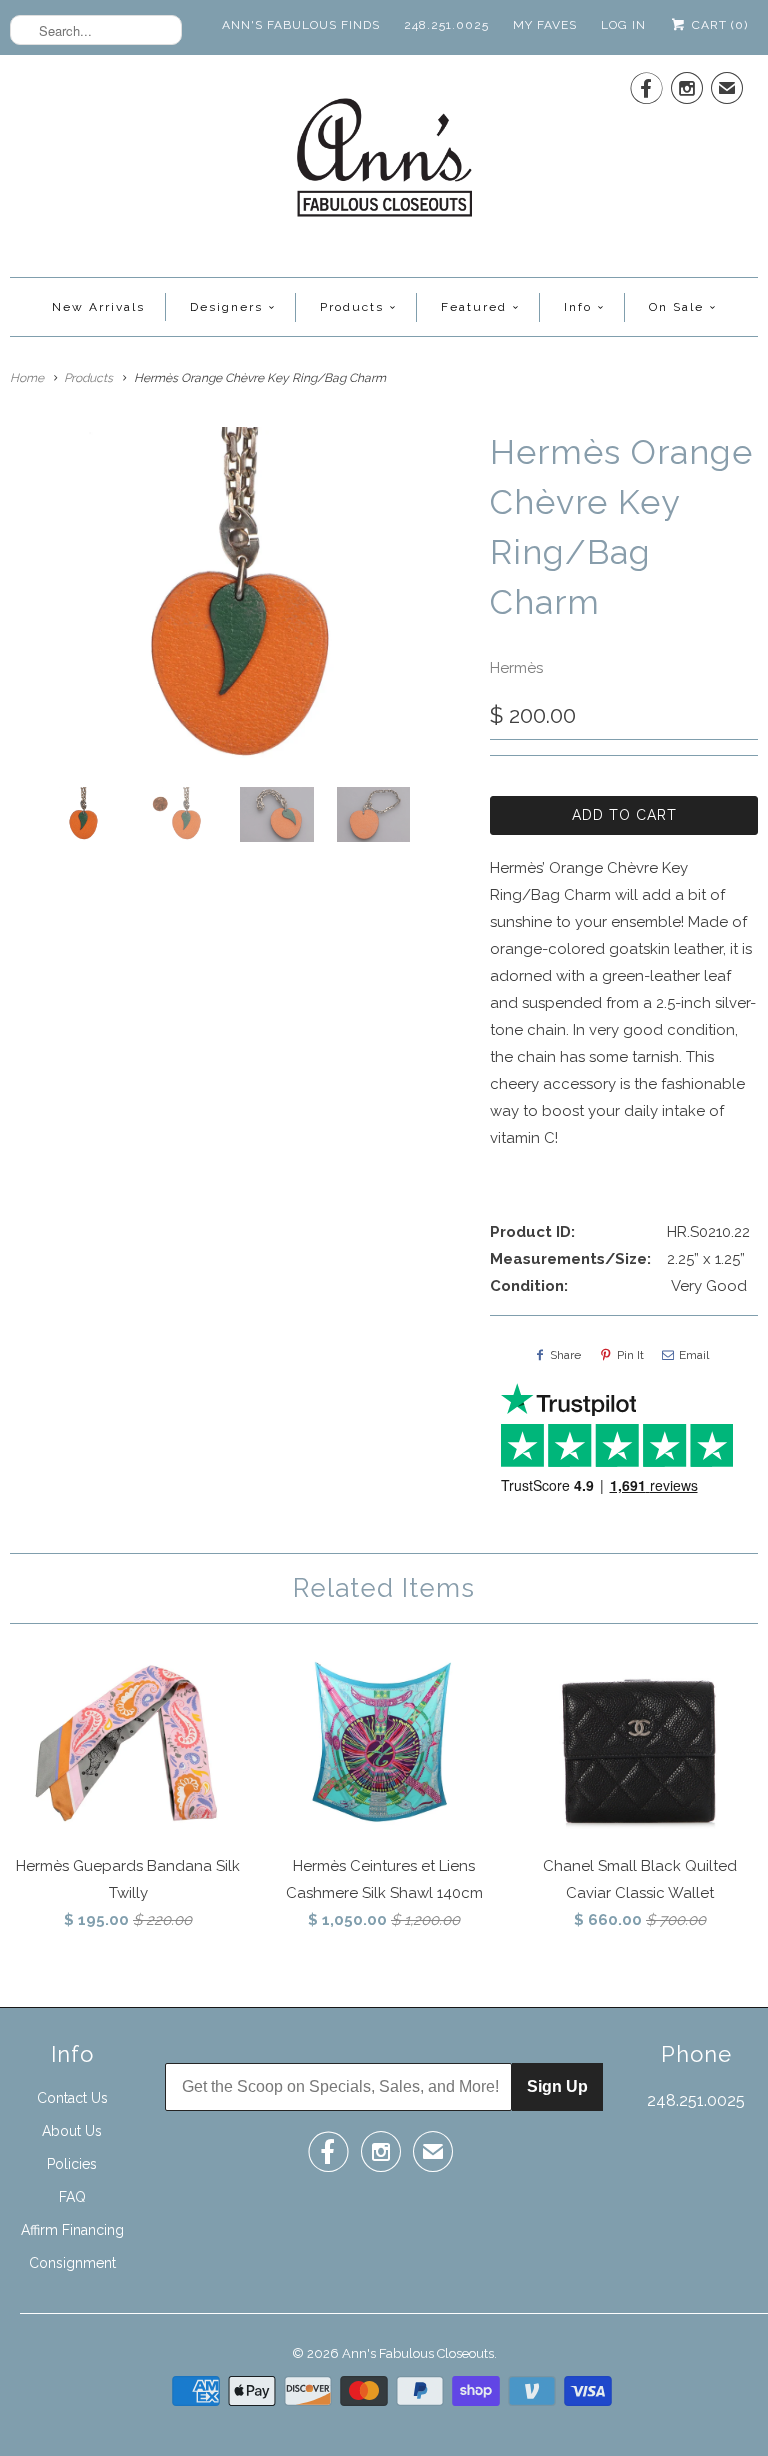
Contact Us (72, 2098)
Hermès (516, 668)
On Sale (676, 307)
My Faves (545, 25)
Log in (623, 25)
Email (694, 1355)
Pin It (630, 1355)
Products (352, 307)
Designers (226, 307)
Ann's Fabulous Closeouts (418, 2353)
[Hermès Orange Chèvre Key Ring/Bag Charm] (240, 599)
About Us (72, 2131)
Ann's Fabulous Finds (301, 25)
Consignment (72, 2263)
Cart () (718, 25)
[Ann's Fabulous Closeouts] (384, 163)
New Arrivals (98, 307)
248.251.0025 (446, 25)
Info (578, 307)
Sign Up (557, 2086)
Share (565, 1355)
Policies (72, 2164)
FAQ (72, 2197)
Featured (474, 307)
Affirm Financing (72, 2230)
